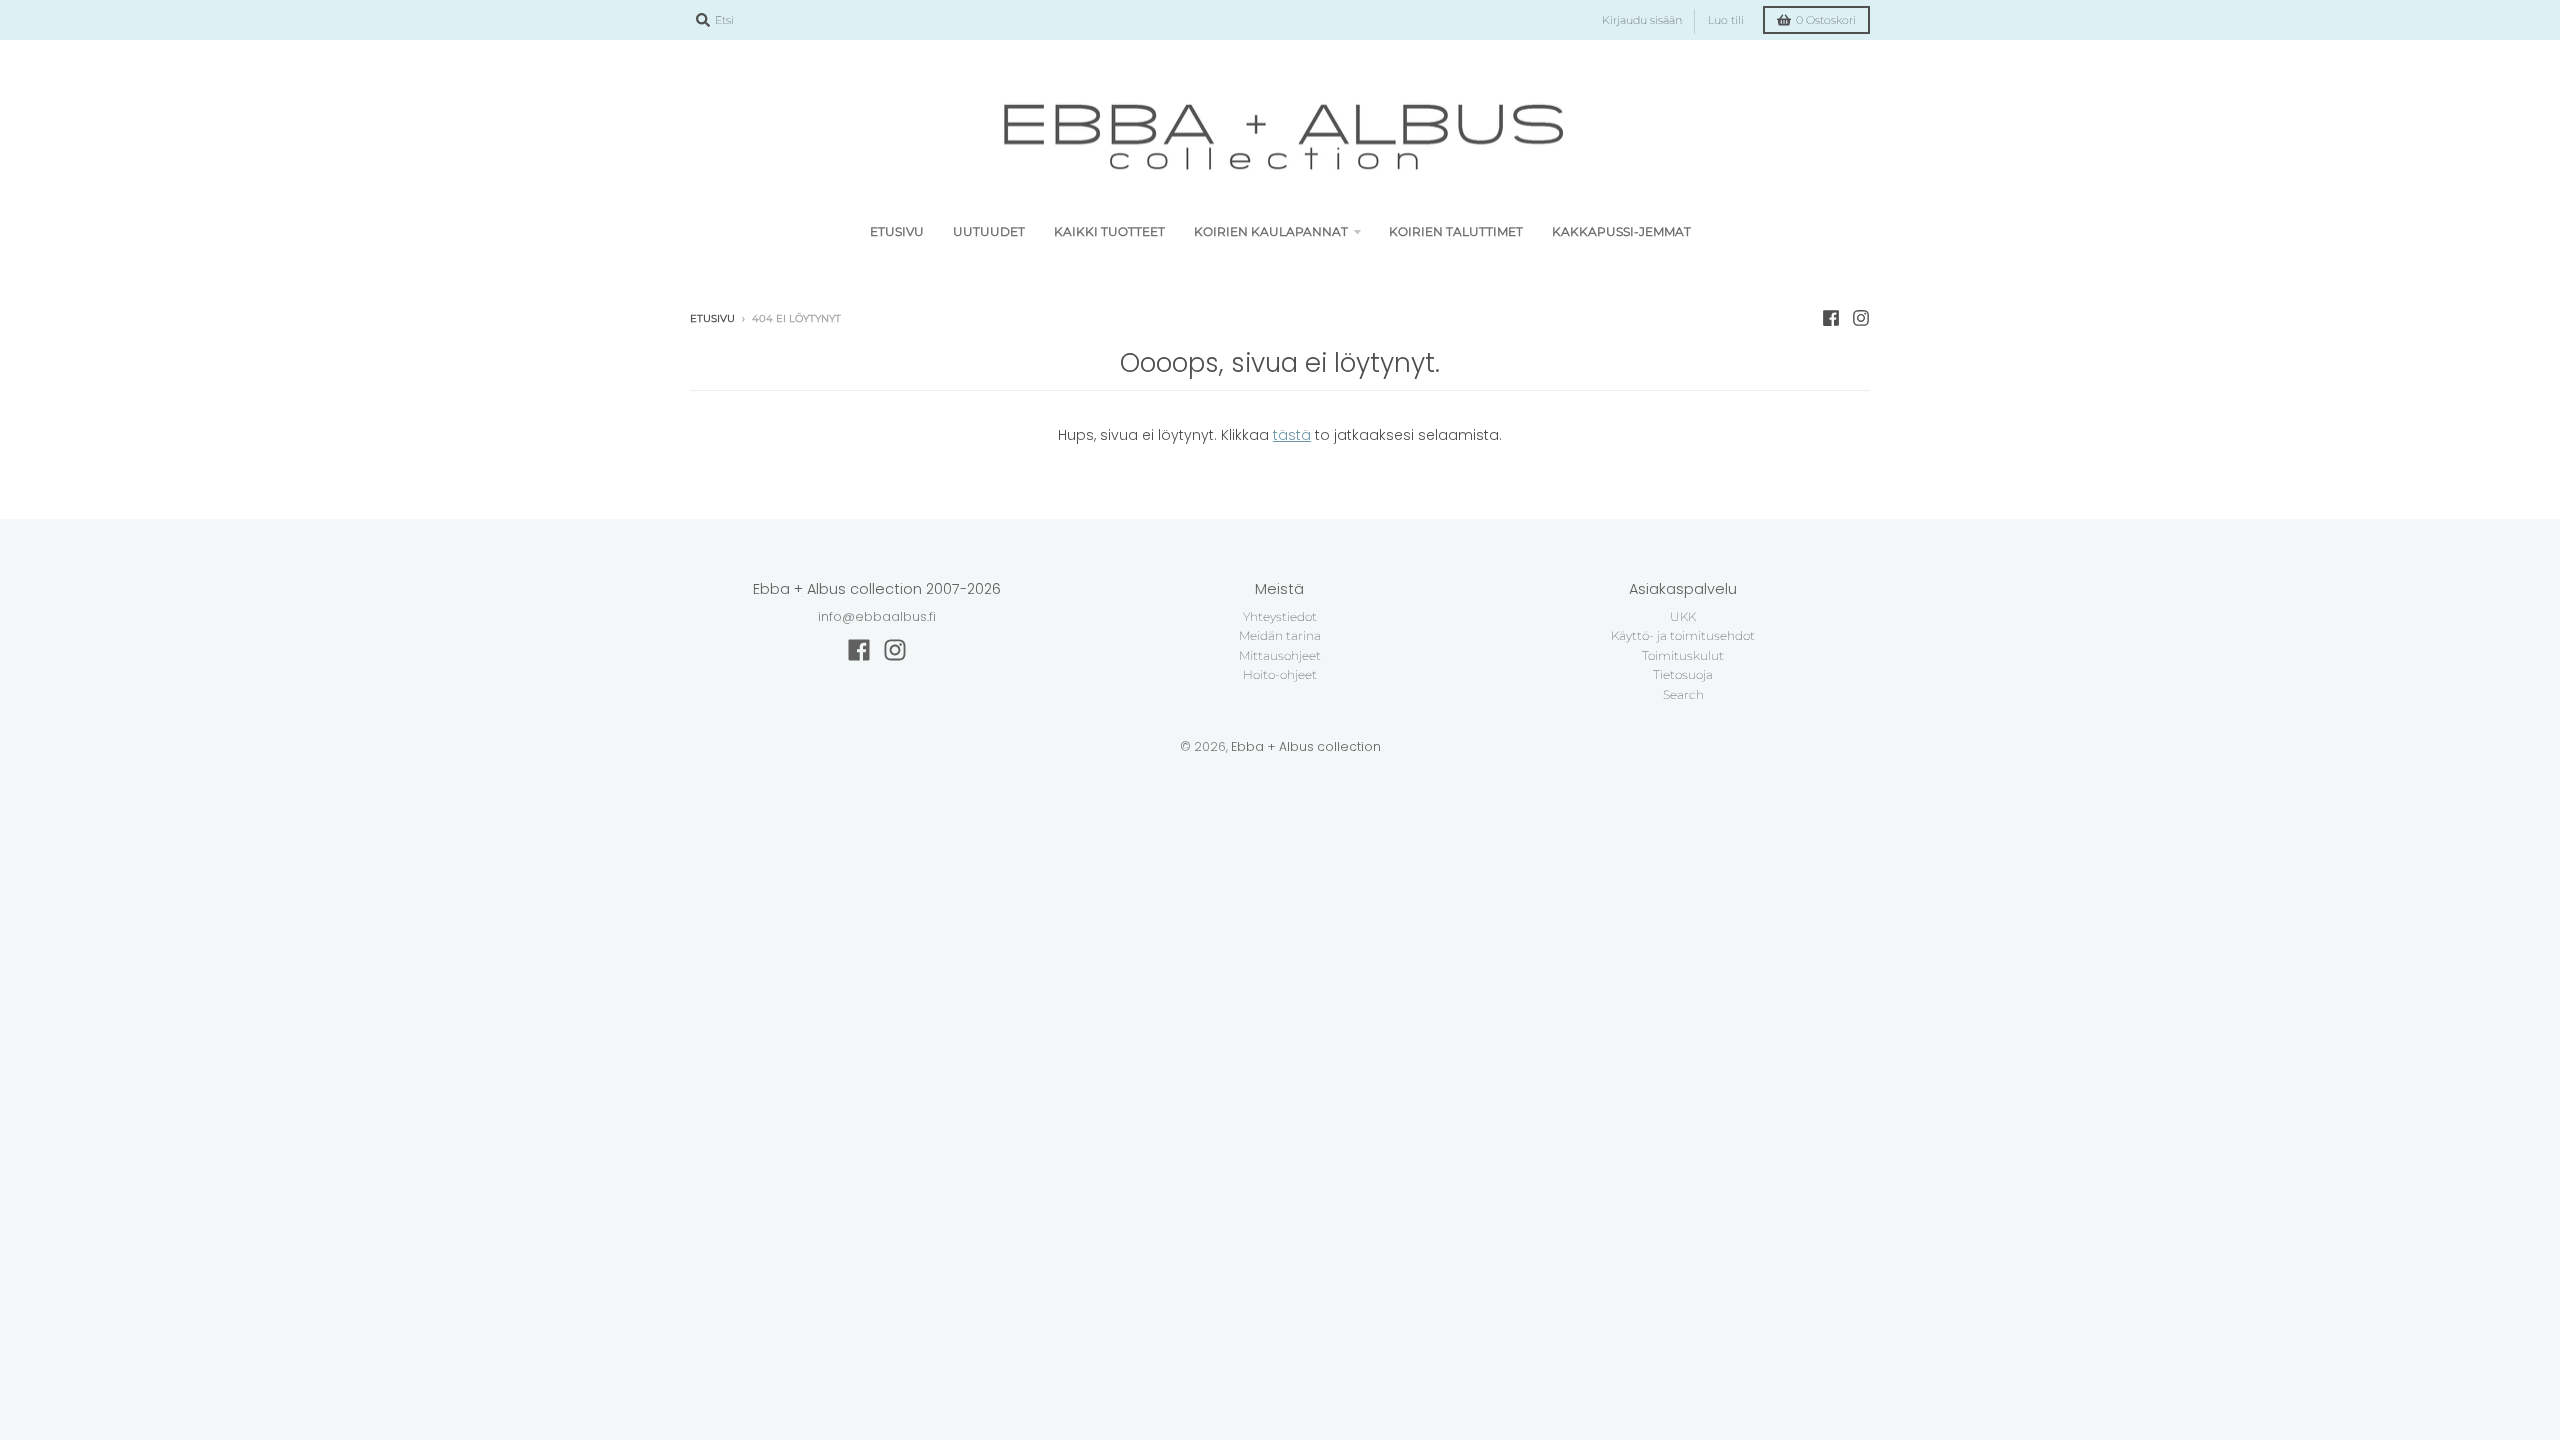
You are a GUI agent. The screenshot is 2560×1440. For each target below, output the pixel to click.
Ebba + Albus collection (1306, 746)
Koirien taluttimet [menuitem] (1456, 231)
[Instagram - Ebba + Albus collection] (1861, 318)
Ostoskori (1826, 20)
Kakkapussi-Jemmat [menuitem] (1621, 231)
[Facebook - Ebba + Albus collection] (1831, 318)
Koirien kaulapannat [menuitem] (1271, 231)
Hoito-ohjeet (1280, 674)
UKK (1683, 616)
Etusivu (712, 318)
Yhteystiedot (1280, 616)
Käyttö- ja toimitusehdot (1683, 635)
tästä (1292, 435)
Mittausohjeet (1280, 655)
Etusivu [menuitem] (897, 231)
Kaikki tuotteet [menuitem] (1109, 231)
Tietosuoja (1683, 674)
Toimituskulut (1683, 655)
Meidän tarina (1280, 635)
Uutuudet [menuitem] (989, 231)
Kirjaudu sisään (1642, 20)
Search (1683, 694)
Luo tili (1726, 20)
